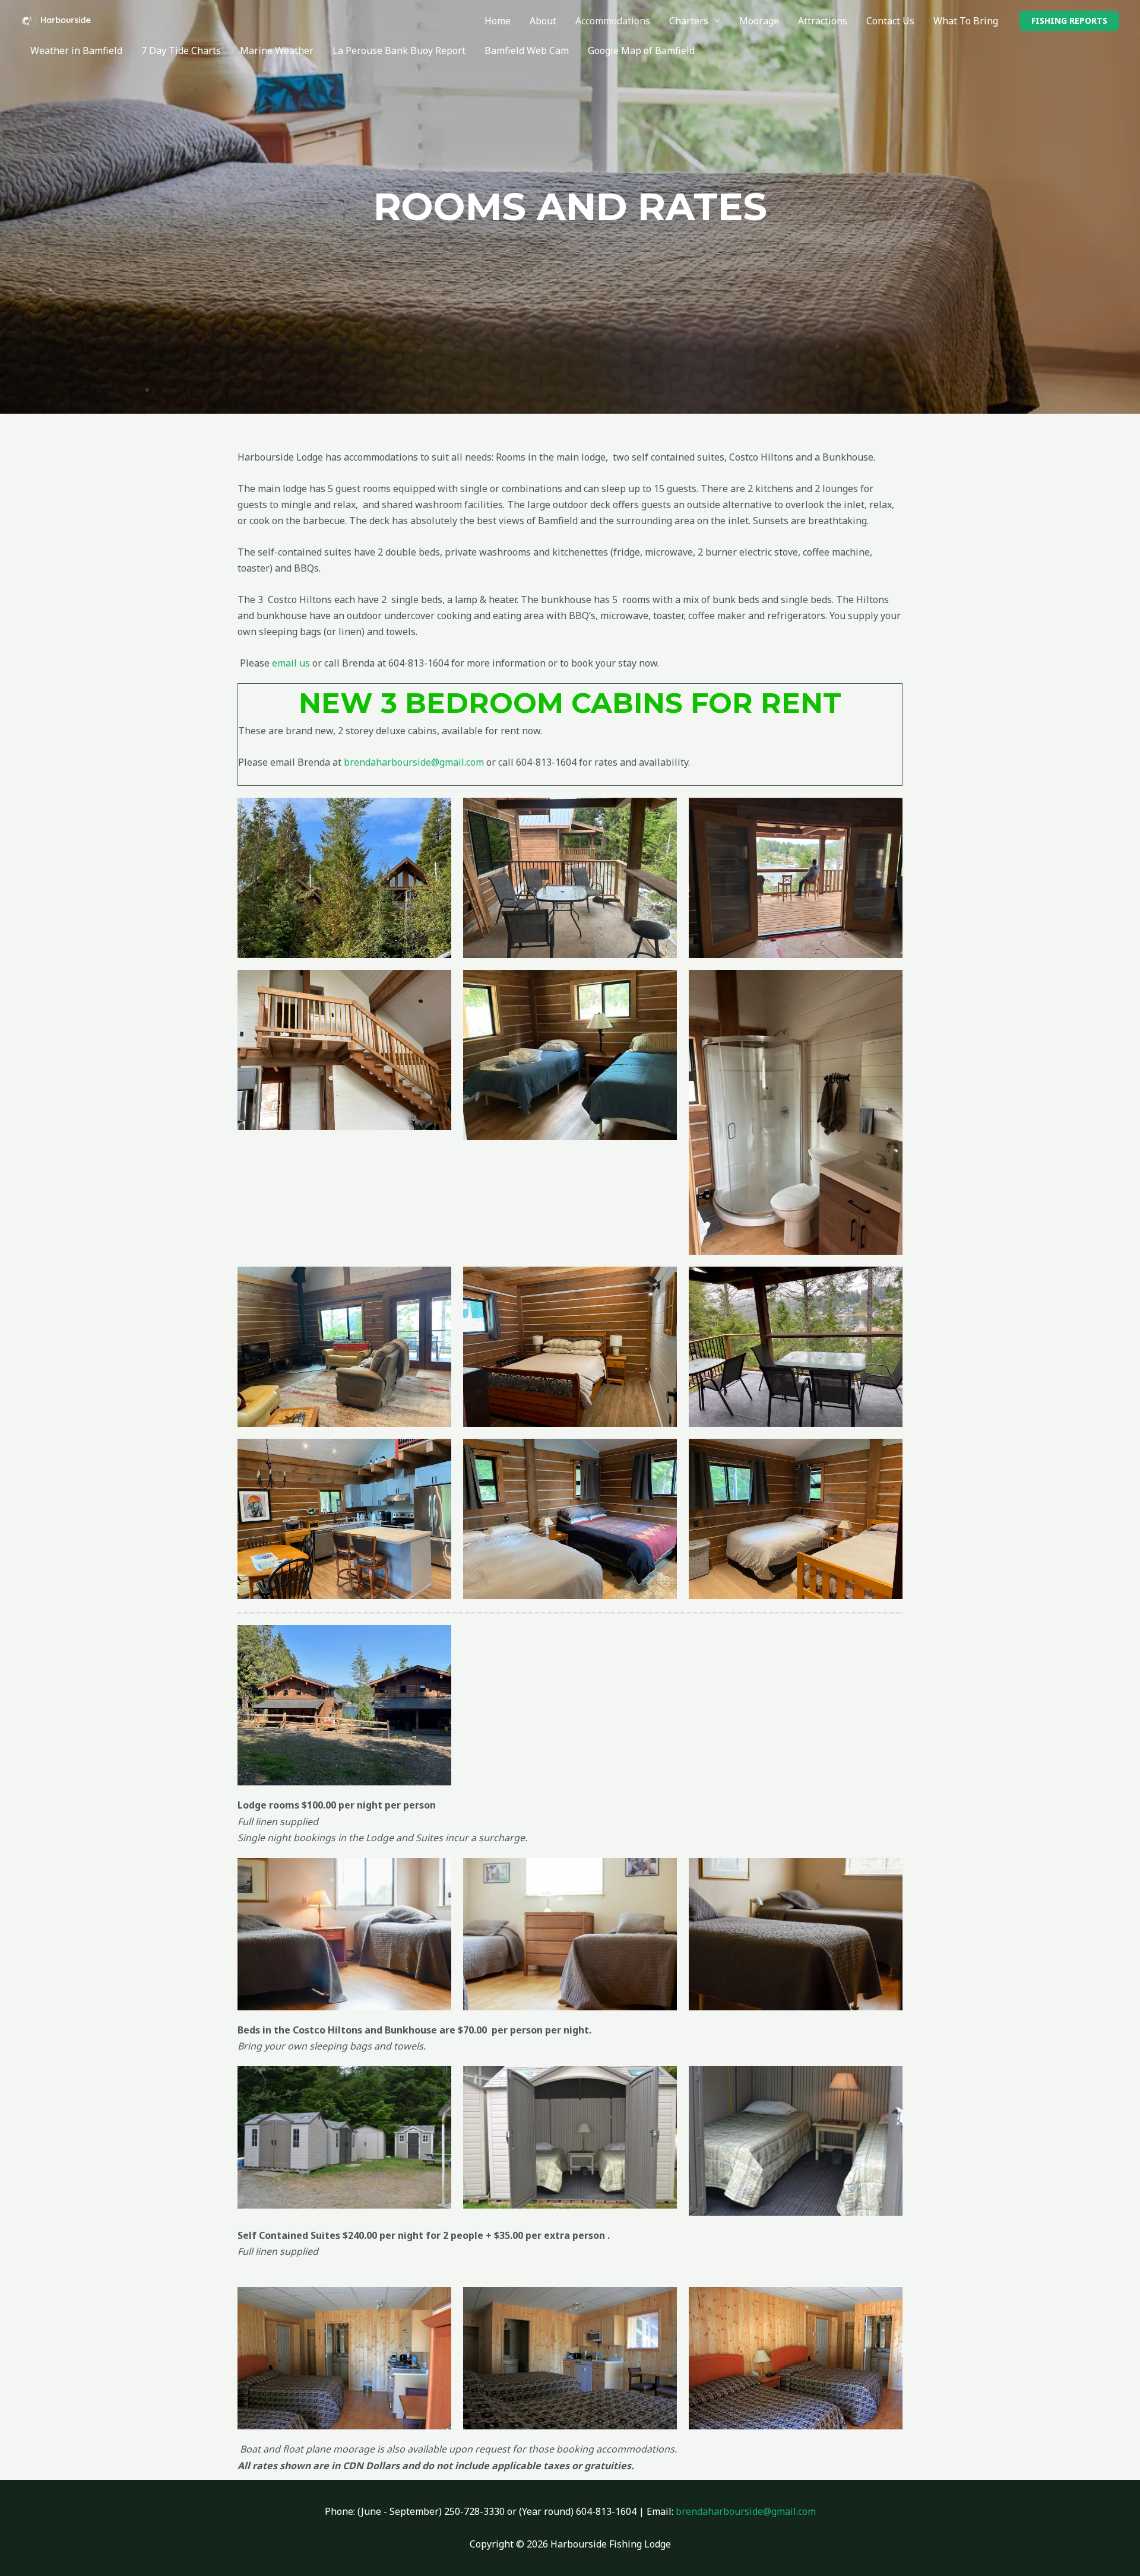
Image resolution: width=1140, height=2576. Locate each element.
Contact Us (890, 21)
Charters (689, 21)
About (543, 21)
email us (291, 663)
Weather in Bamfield (76, 50)
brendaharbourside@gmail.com (414, 762)
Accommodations (613, 21)
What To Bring (966, 21)
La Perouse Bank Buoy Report (399, 50)
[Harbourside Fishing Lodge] (56, 20)
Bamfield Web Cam (527, 50)
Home (498, 21)
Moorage (759, 21)
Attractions (823, 21)
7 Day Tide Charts (181, 50)
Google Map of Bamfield (641, 50)
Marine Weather (277, 50)
